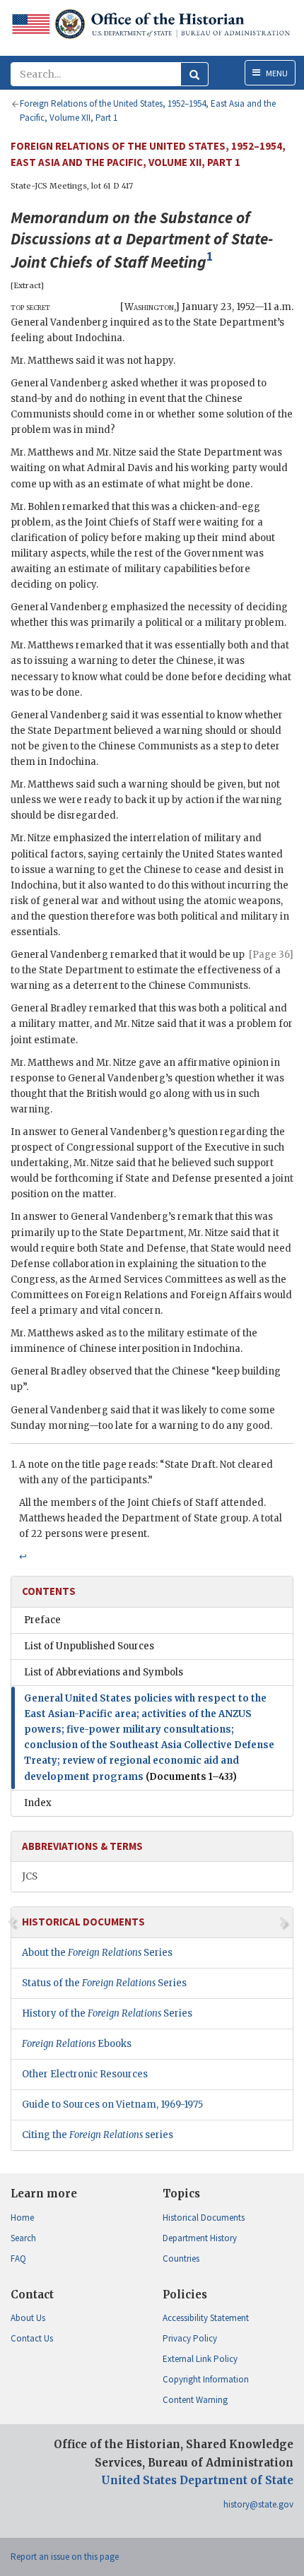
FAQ (18, 2259)
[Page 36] (271, 955)
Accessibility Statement (206, 2318)
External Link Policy (200, 2359)
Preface (42, 1620)
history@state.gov (258, 2504)
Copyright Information (206, 2379)
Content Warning (195, 2400)
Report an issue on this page (65, 2557)
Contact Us (32, 2338)
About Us (28, 2318)
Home (22, 2218)
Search (23, 2238)
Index (38, 1803)
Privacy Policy (190, 2338)
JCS (30, 1876)
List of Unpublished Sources (89, 1646)
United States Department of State (197, 2480)
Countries (181, 2259)
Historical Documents (204, 2218)
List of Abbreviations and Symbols (104, 1672)
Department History (200, 2238)
